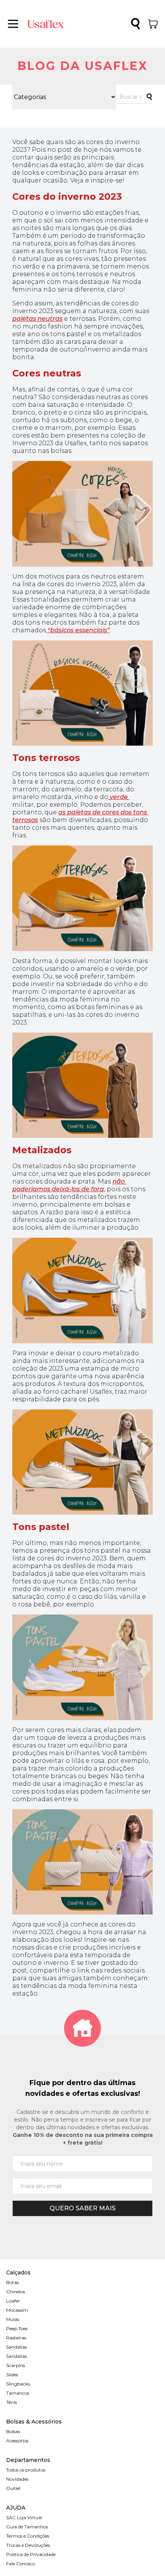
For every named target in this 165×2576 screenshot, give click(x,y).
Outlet (13, 2488)
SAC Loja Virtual (24, 2517)
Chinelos (16, 2292)
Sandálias (16, 2347)
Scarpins (16, 2365)
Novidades (17, 2479)
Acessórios (17, 2441)
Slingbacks (18, 2384)
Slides (12, 2375)
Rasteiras (16, 2338)
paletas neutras (37, 319)
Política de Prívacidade (31, 2554)
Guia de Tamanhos (27, 2527)
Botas (12, 2282)
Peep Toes (17, 2328)
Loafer (13, 2301)
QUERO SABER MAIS (82, 2208)
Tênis (12, 2402)
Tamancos (18, 2393)
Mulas (13, 2319)
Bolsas (13, 2431)
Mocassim (17, 2310)
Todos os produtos (26, 2470)
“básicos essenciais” (78, 630)
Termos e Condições (28, 2536)
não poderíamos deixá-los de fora (69, 1185)
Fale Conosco (21, 2564)
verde (119, 797)
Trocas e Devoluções (28, 2545)
